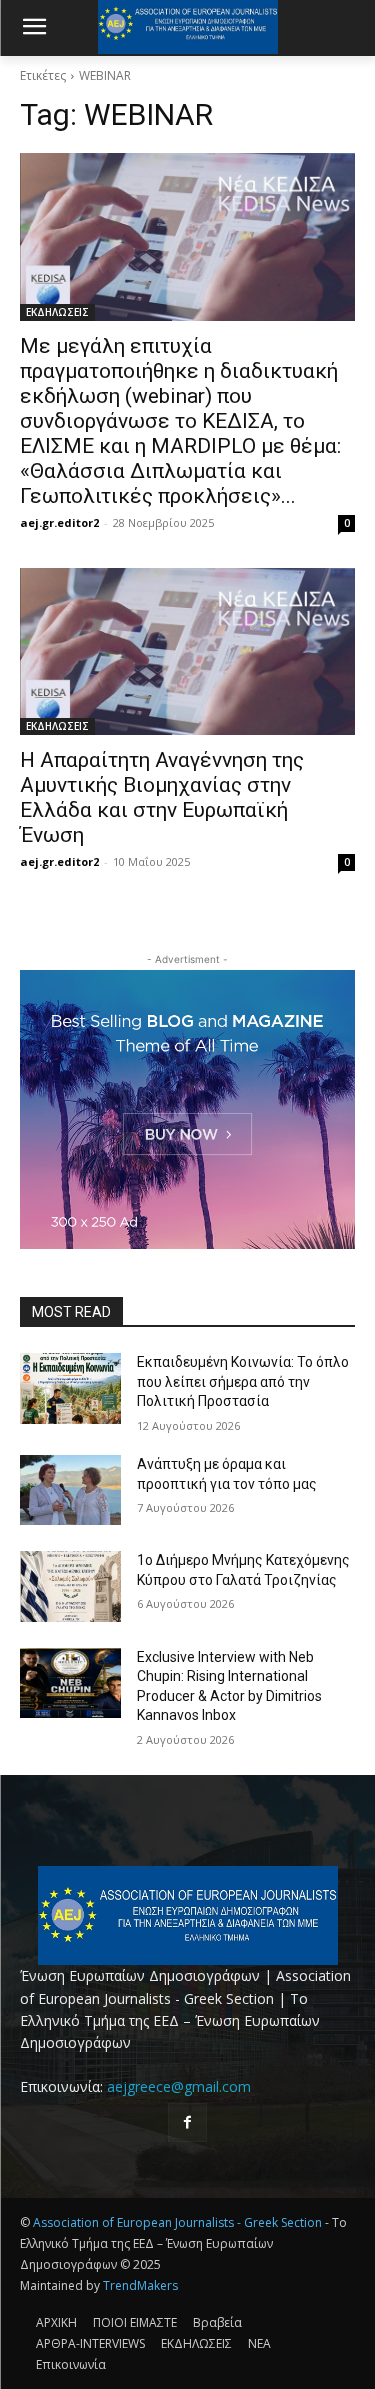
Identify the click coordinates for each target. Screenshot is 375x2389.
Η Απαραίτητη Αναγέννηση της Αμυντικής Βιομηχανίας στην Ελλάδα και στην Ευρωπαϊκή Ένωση (162, 797)
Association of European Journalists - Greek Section (179, 2222)
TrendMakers (140, 2285)
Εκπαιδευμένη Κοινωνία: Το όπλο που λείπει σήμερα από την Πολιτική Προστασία (243, 1381)
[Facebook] (187, 2122)
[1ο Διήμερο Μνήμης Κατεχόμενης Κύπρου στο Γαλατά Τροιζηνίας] (70, 1586)
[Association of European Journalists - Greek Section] (187, 1915)
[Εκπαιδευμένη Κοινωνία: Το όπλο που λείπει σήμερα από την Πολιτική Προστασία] (70, 1388)
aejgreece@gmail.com (179, 2086)
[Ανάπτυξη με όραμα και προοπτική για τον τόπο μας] (70, 1490)
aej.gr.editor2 (59, 522)
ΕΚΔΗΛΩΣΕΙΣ (57, 312)
